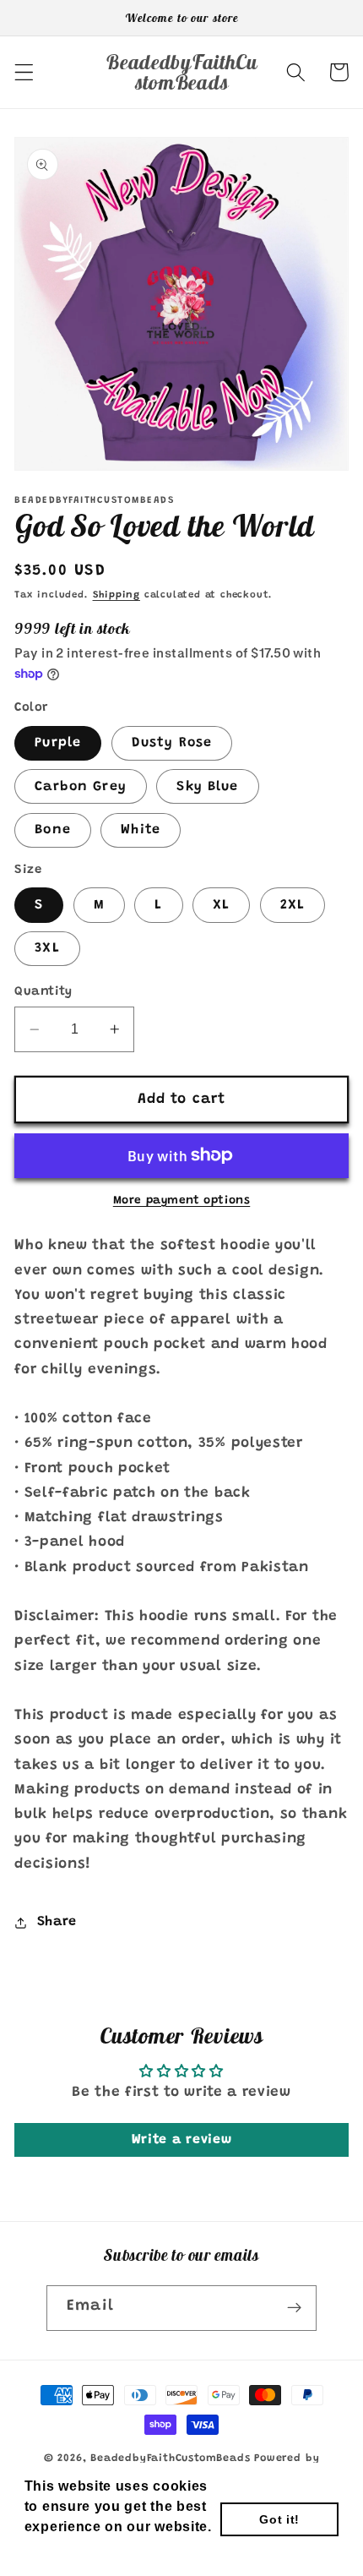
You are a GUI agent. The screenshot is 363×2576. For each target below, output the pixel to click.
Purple (58, 743)
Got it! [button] (279, 2519)
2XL (293, 905)
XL (221, 905)
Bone (53, 830)
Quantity (43, 992)
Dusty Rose (172, 743)
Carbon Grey (81, 787)
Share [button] (57, 1922)
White (141, 830)
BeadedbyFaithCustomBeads (170, 2459)
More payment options (182, 1201)
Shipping (116, 595)
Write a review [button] (182, 2140)
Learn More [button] (66, 2549)
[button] (24, 72)
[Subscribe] (294, 2308)
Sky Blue (207, 787)
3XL (47, 948)
